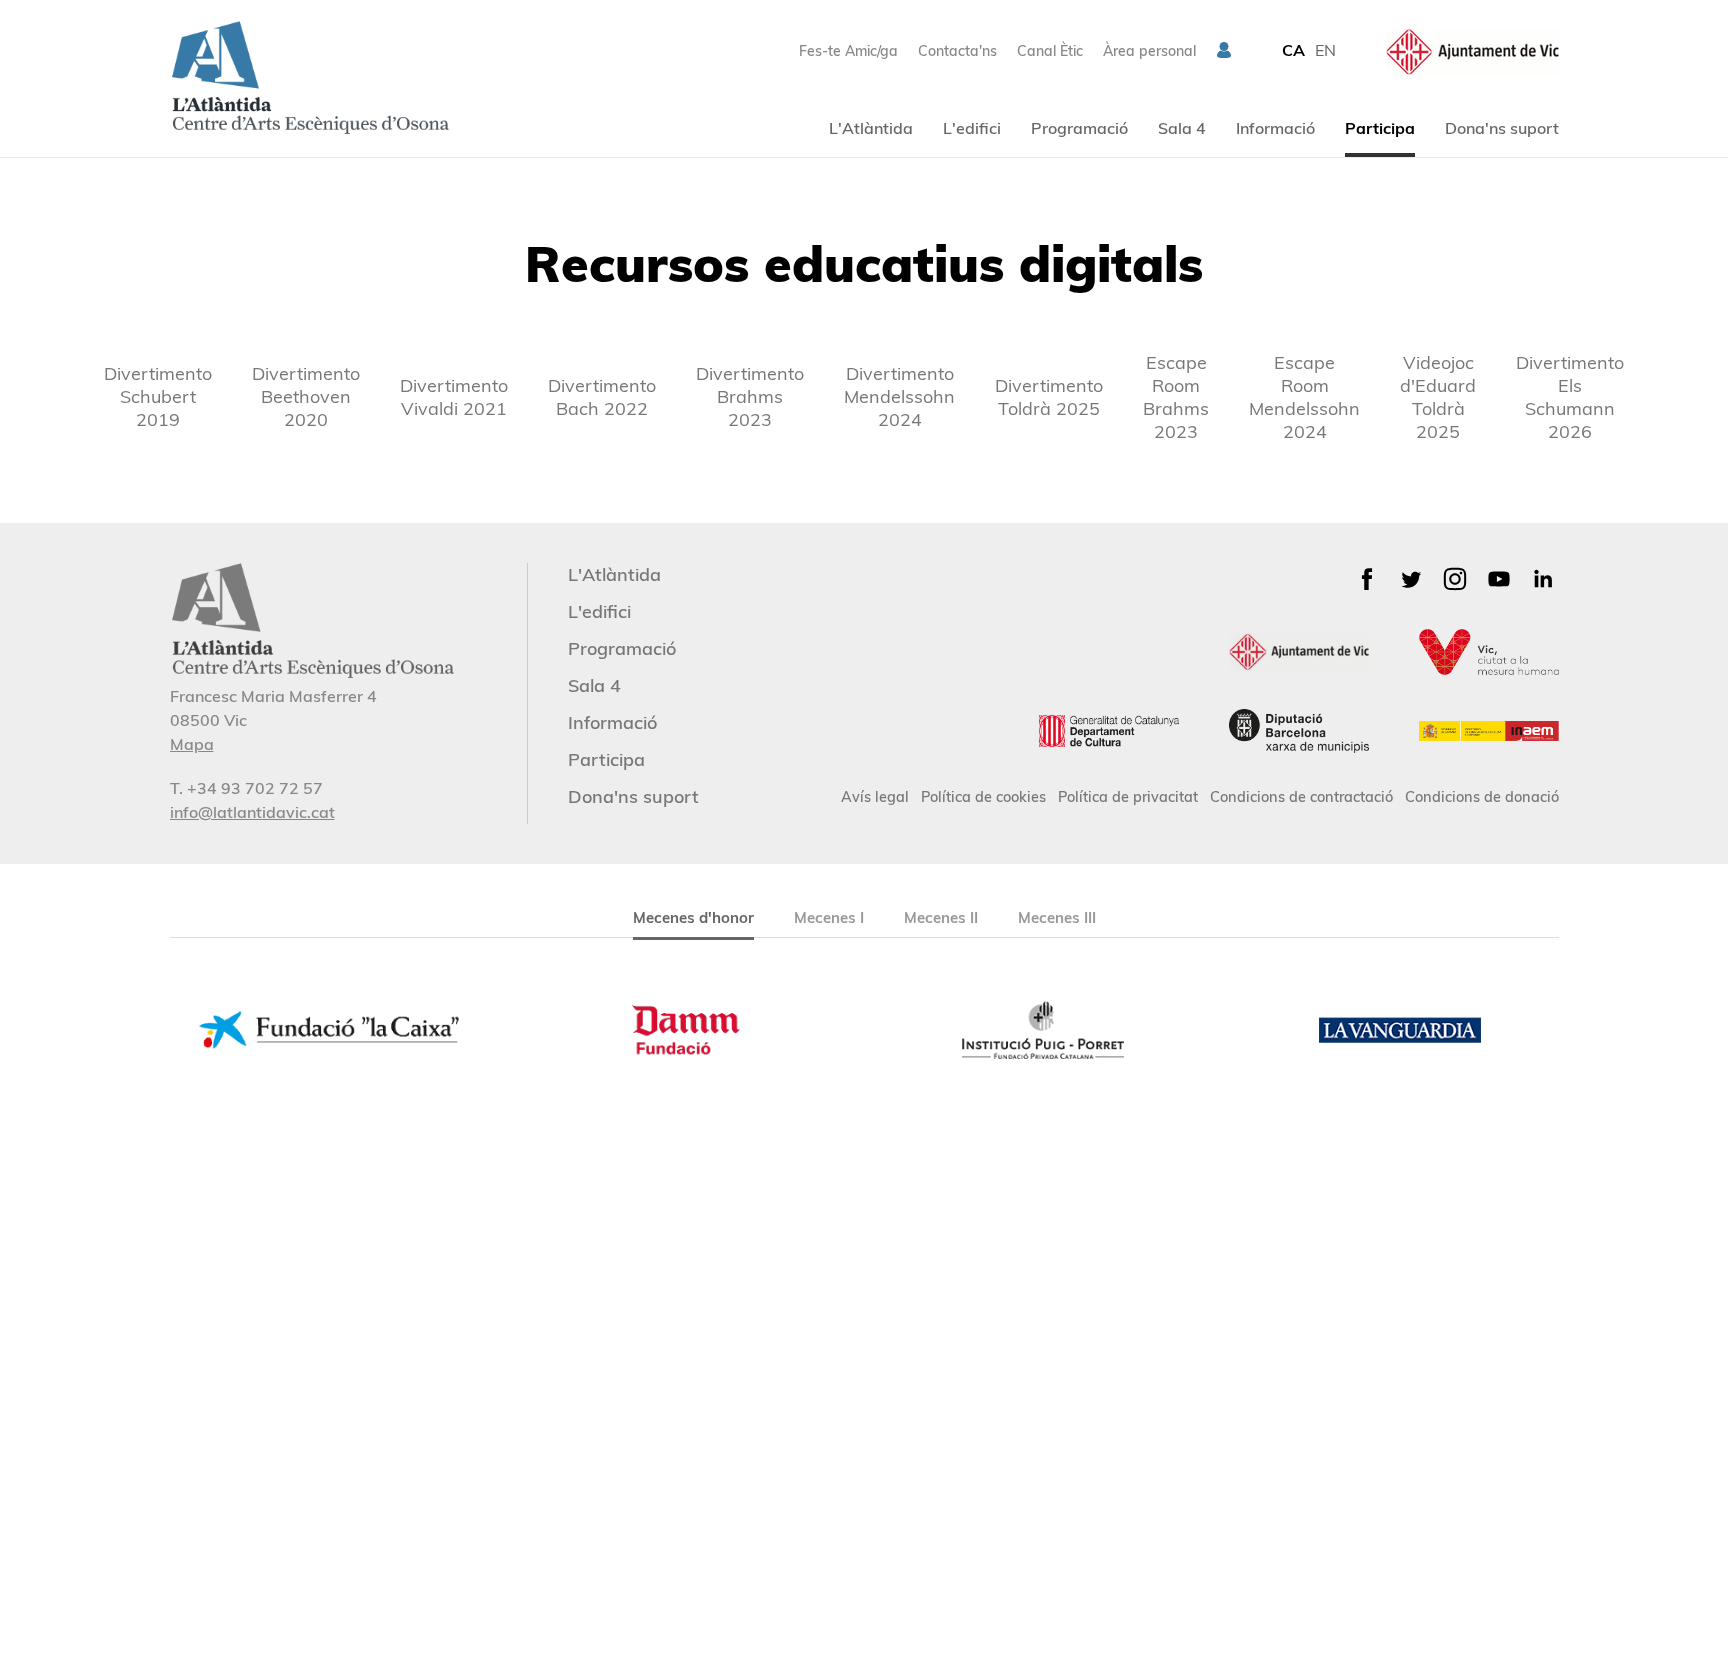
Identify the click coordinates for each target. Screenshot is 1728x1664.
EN (1325, 50)
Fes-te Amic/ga (848, 51)
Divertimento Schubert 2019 (158, 396)
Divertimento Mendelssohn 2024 (899, 396)
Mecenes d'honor (693, 917)
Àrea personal (1149, 51)
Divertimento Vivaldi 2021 (454, 397)
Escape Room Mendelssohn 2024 (1304, 397)
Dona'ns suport (1502, 128)
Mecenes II (941, 917)
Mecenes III (1057, 917)
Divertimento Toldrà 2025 (1049, 397)
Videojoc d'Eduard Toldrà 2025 (1438, 397)
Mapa (192, 744)
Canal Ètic (1050, 51)
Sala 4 (1182, 128)
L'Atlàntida (871, 128)
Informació (1275, 128)
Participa (1380, 128)
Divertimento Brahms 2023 (750, 396)
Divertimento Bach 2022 (602, 397)
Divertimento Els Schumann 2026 (1570, 397)
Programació (1079, 128)
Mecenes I (829, 917)
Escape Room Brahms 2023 (1176, 397)
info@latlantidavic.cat (252, 812)
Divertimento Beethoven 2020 (306, 396)
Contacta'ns (957, 51)
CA (1293, 50)
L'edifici (972, 128)
